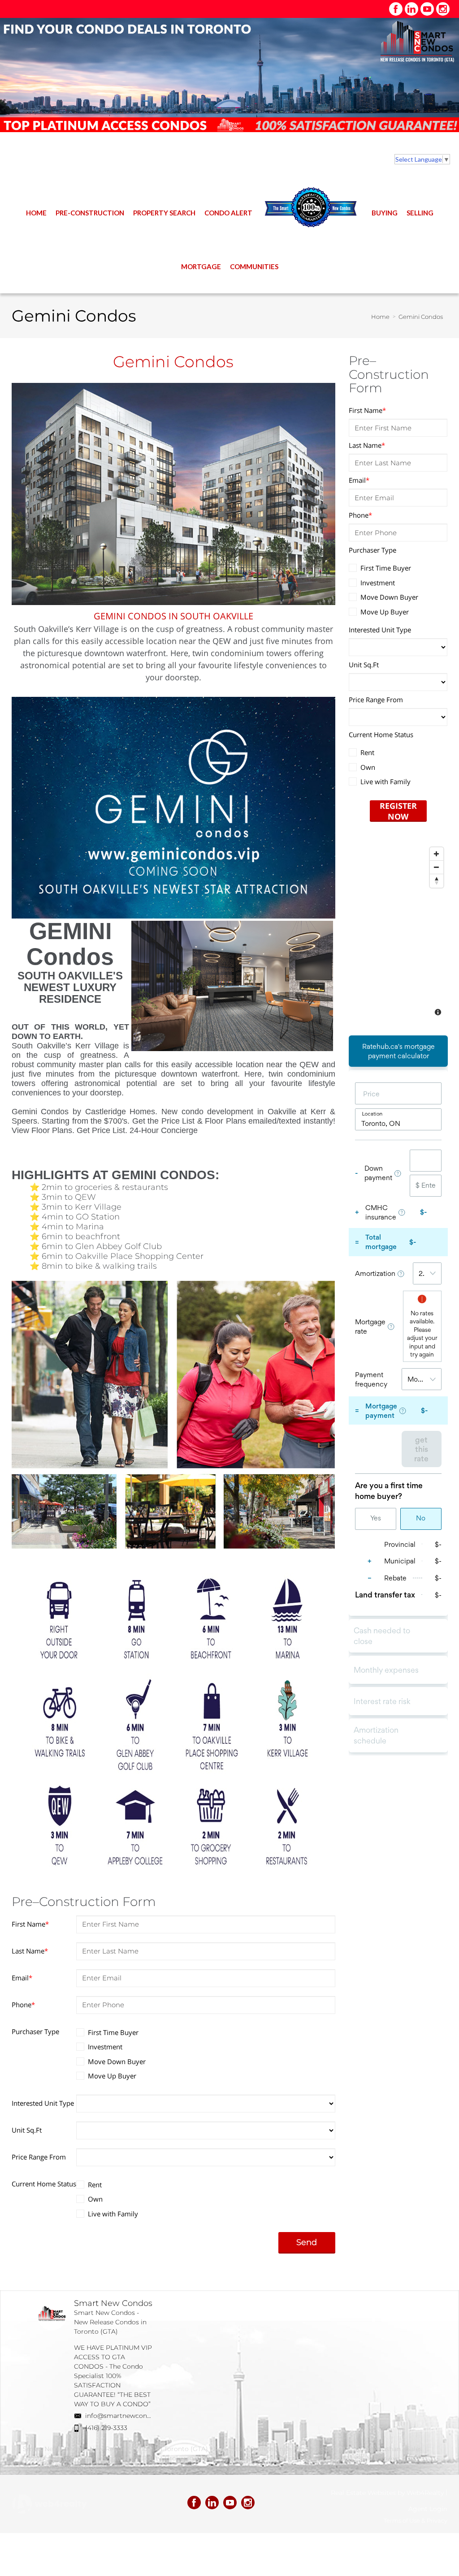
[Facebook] (396, 9)
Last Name (30, 1951)
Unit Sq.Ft (27, 2130)
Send (307, 2242)
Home (380, 317)
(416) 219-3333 (106, 2428)
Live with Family (113, 2214)
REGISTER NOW (398, 810)
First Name (30, 1924)
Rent (95, 2185)
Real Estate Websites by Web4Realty (387, 2493)
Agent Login (428, 2509)
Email (22, 1978)
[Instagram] (443, 9)
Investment (105, 2047)
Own (95, 2199)
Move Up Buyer (112, 2076)
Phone (23, 2005)
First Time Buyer (113, 2032)
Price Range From (39, 2157)
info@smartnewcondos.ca (126, 2416)
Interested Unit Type (43, 2103)
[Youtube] (427, 9)
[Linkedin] (411, 9)
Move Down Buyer (117, 2061)
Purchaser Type (35, 2031)
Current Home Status (44, 2184)
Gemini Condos (421, 317)
